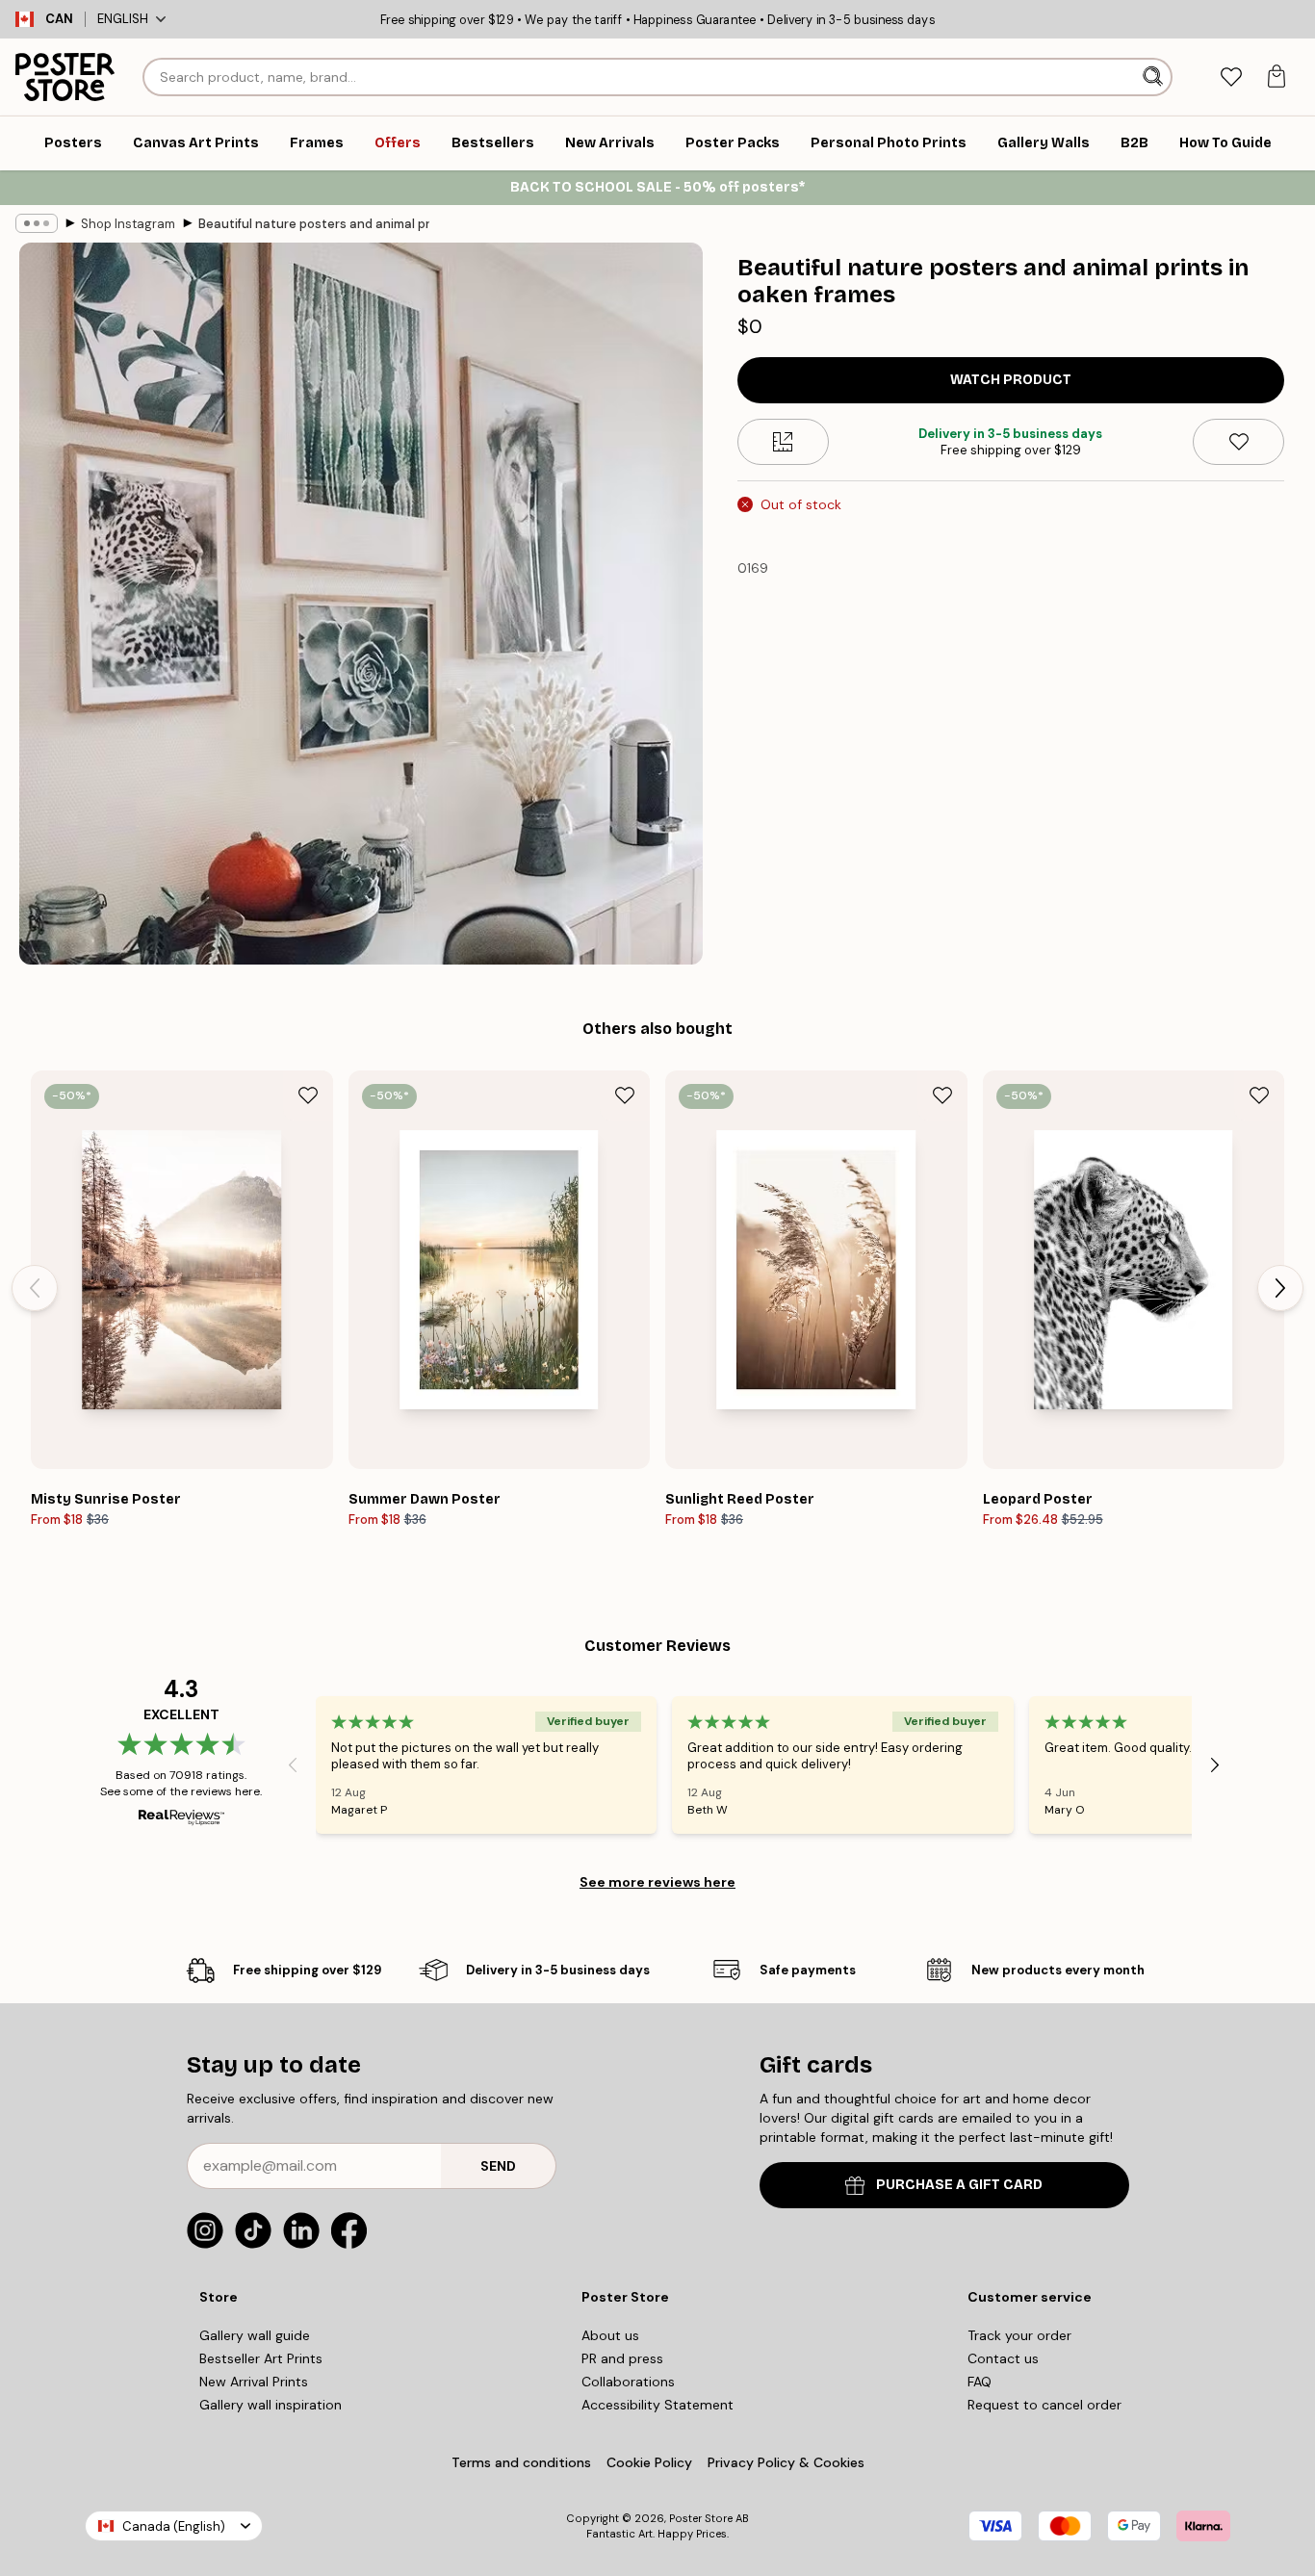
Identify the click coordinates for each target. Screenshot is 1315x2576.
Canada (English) (174, 2526)
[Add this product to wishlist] (1238, 442)
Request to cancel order (1044, 2405)
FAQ (980, 2382)
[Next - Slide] (1280, 1288)
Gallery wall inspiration (271, 2405)
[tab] (1231, 77)
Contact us (1003, 2358)
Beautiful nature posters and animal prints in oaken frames (314, 224)
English (123, 19)
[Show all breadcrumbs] (37, 223)
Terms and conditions (521, 2462)
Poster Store (701, 2518)
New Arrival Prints (254, 2382)
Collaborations (628, 2382)
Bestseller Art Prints (261, 2358)
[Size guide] (783, 442)
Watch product (1011, 380)
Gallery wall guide (255, 2335)
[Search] (1155, 77)
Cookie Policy (649, 2462)
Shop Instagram (128, 224)
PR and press (622, 2358)
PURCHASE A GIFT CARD (959, 2185)
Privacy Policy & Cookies (786, 2462)
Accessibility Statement (657, 2405)
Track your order (1019, 2335)
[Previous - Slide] (35, 1288)
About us (610, 2335)
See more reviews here (657, 1882)
